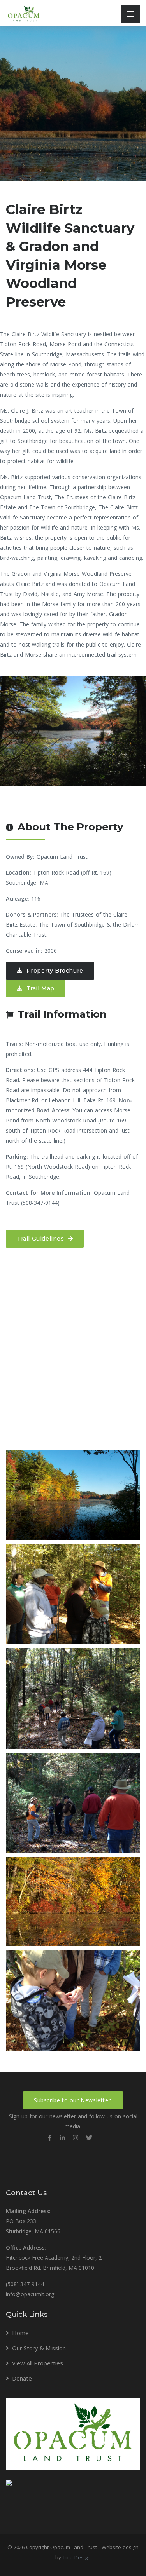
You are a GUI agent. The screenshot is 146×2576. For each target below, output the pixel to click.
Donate (22, 2378)
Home (20, 2333)
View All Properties (38, 2363)
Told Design (77, 2557)
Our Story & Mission (39, 2348)
